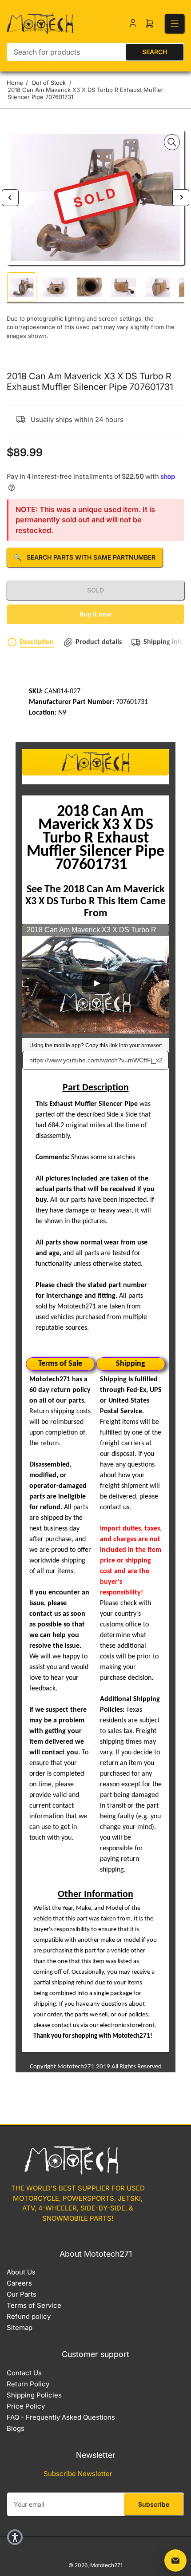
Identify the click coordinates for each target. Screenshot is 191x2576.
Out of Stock (49, 83)
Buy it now (96, 614)
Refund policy (29, 2316)
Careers (19, 2283)
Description (37, 642)
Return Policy (28, 2384)
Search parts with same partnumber (85, 557)
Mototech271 (106, 2565)
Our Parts (22, 2294)
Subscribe (154, 2504)
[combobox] (95, 52)
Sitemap (20, 2328)
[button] (15, 2537)
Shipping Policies (34, 2395)
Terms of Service (34, 2305)
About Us (21, 2272)
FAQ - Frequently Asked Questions (61, 2417)
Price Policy (26, 2406)
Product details (99, 642)
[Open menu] (175, 24)
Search (155, 52)
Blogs (16, 2428)
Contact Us (24, 2373)
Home (15, 83)
